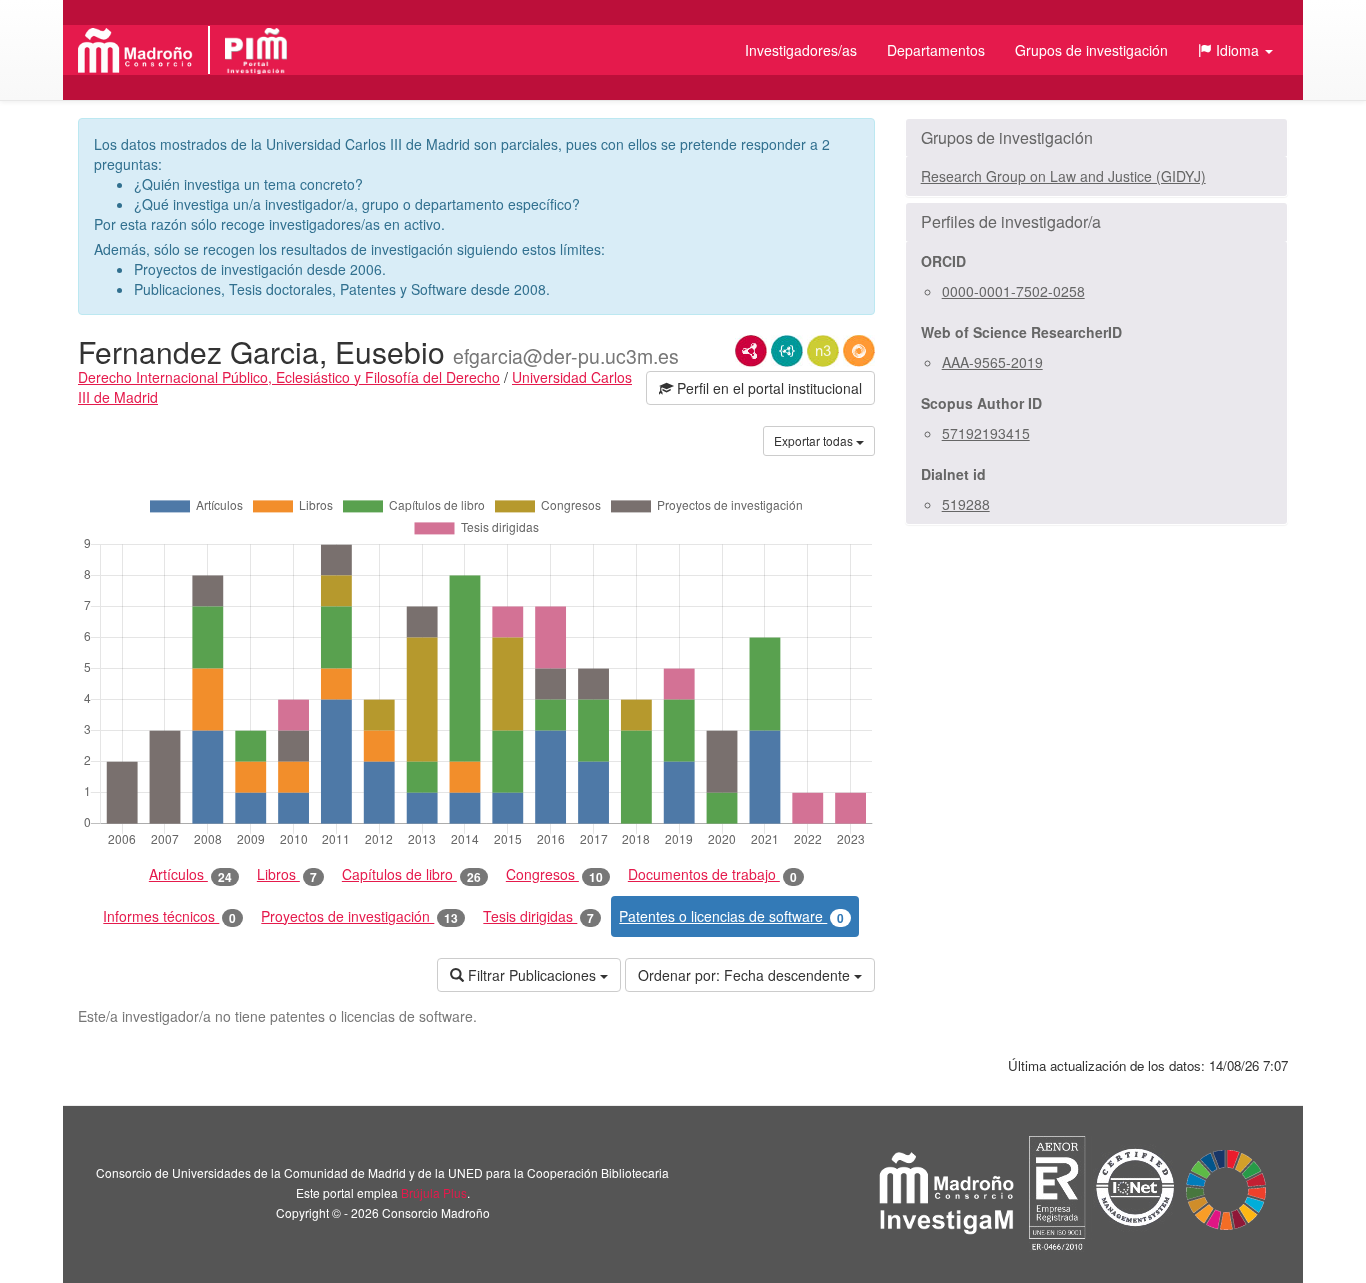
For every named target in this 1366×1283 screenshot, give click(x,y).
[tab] (1096, 138)
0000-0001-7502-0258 (1013, 291)
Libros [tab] (287, 874)
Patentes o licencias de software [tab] (731, 916)
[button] (1235, 50)
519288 (966, 504)
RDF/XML (751, 351)
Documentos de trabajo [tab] (712, 874)
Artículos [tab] (190, 874)
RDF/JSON (859, 351)
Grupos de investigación (1091, 50)
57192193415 (986, 433)
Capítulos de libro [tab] (411, 874)
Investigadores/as (801, 50)
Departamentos (936, 50)
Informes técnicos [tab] (169, 916)
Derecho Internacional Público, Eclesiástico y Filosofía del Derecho (289, 377)
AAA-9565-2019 (992, 362)
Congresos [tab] (554, 874)
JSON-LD (787, 351)
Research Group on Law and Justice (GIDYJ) (1063, 176)
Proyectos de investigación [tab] (359, 916)
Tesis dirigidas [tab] (538, 916)
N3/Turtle (823, 351)
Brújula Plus (434, 1192)
